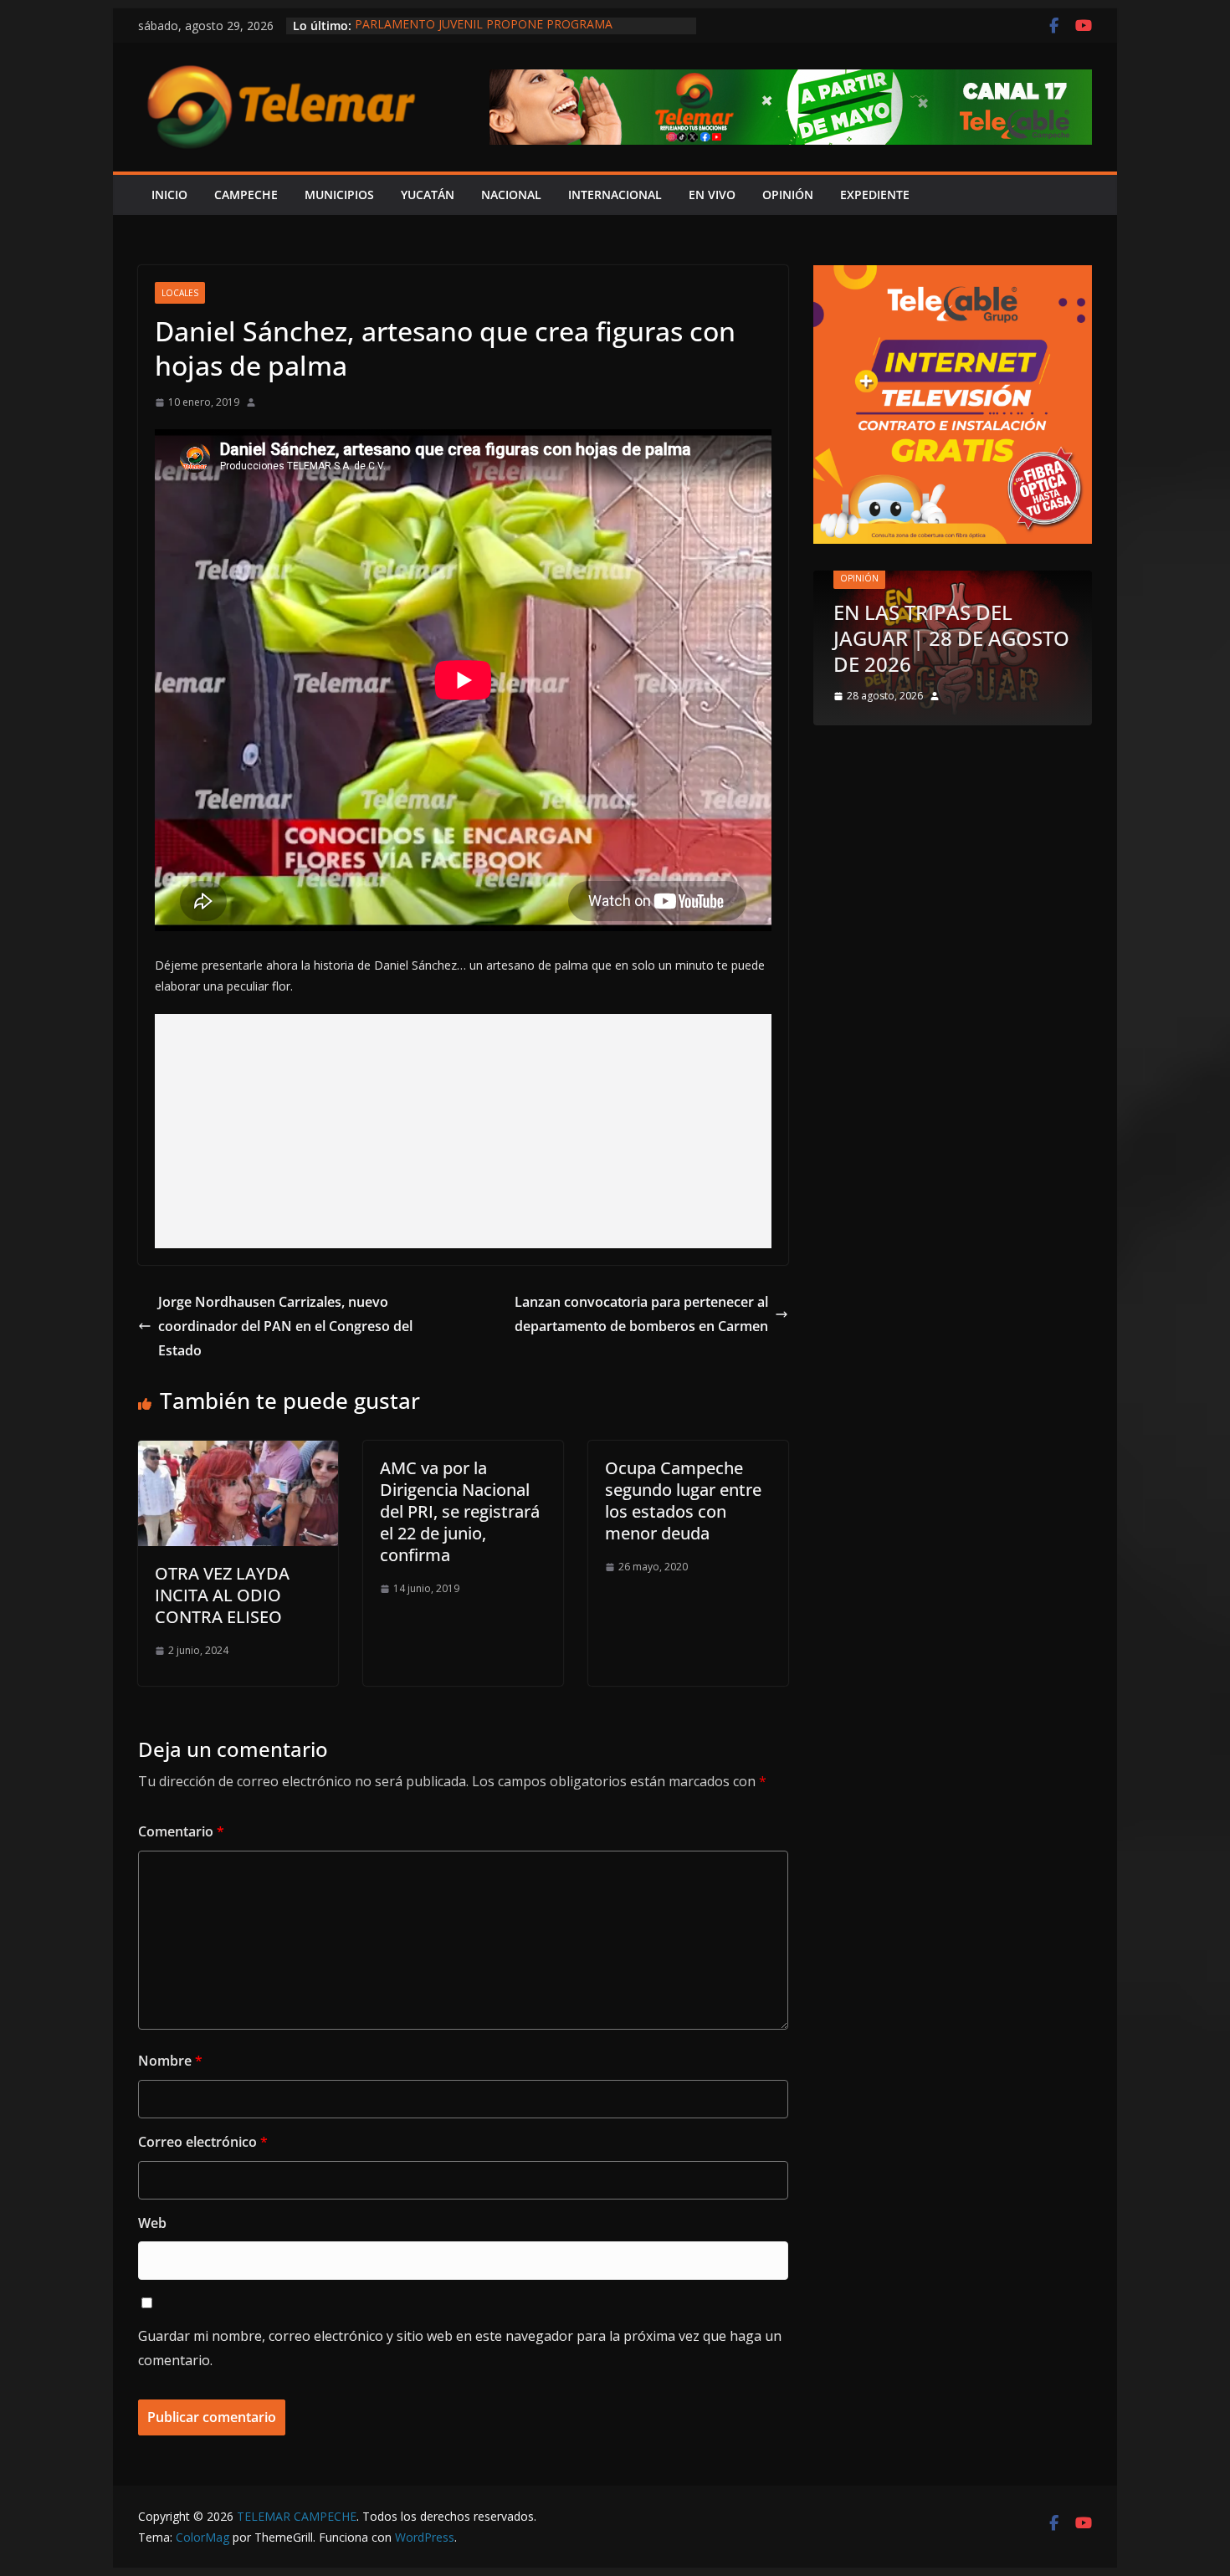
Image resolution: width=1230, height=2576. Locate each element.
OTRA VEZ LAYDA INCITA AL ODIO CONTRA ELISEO (222, 1595)
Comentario (181, 1831)
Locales (180, 293)
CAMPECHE (246, 195)
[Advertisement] (463, 1131)
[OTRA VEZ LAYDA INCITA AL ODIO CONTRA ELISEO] (238, 1452)
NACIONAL (511, 195)
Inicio (169, 195)
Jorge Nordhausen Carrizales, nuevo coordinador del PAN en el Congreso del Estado (285, 1326)
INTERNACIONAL (615, 195)
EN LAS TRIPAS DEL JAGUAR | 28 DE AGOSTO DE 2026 (951, 638)
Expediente (875, 195)
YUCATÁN (428, 195)
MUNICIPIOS (339, 195)
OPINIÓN (788, 195)
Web (152, 2223)
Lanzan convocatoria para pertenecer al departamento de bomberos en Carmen (641, 1314)
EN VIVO (712, 195)
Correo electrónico (203, 2142)
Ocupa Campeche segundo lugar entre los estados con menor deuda (683, 1501)
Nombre (170, 2061)
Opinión (859, 578)
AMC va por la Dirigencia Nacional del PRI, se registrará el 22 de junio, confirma (460, 1511)
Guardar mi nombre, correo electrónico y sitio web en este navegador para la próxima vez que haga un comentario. (460, 2348)
